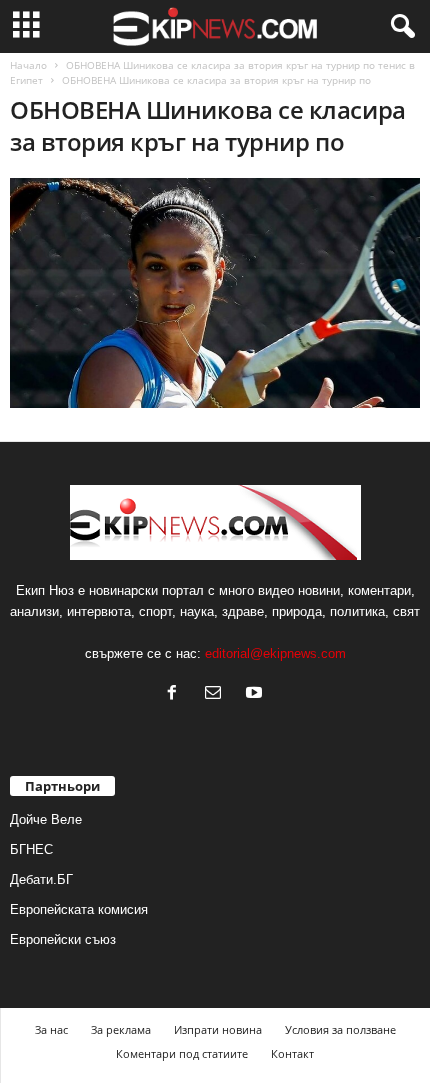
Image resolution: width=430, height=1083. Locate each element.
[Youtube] (256, 694)
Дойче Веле (46, 819)
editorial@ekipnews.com (275, 653)
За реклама (121, 1029)
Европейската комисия (79, 909)
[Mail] (217, 694)
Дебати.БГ (41, 879)
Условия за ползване (340, 1029)
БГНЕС (31, 849)
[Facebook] (176, 694)
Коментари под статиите (182, 1053)
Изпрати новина (218, 1029)
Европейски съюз (63, 939)
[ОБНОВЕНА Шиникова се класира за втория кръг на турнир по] (215, 293)
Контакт (292, 1053)
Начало (28, 65)
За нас (51, 1029)
